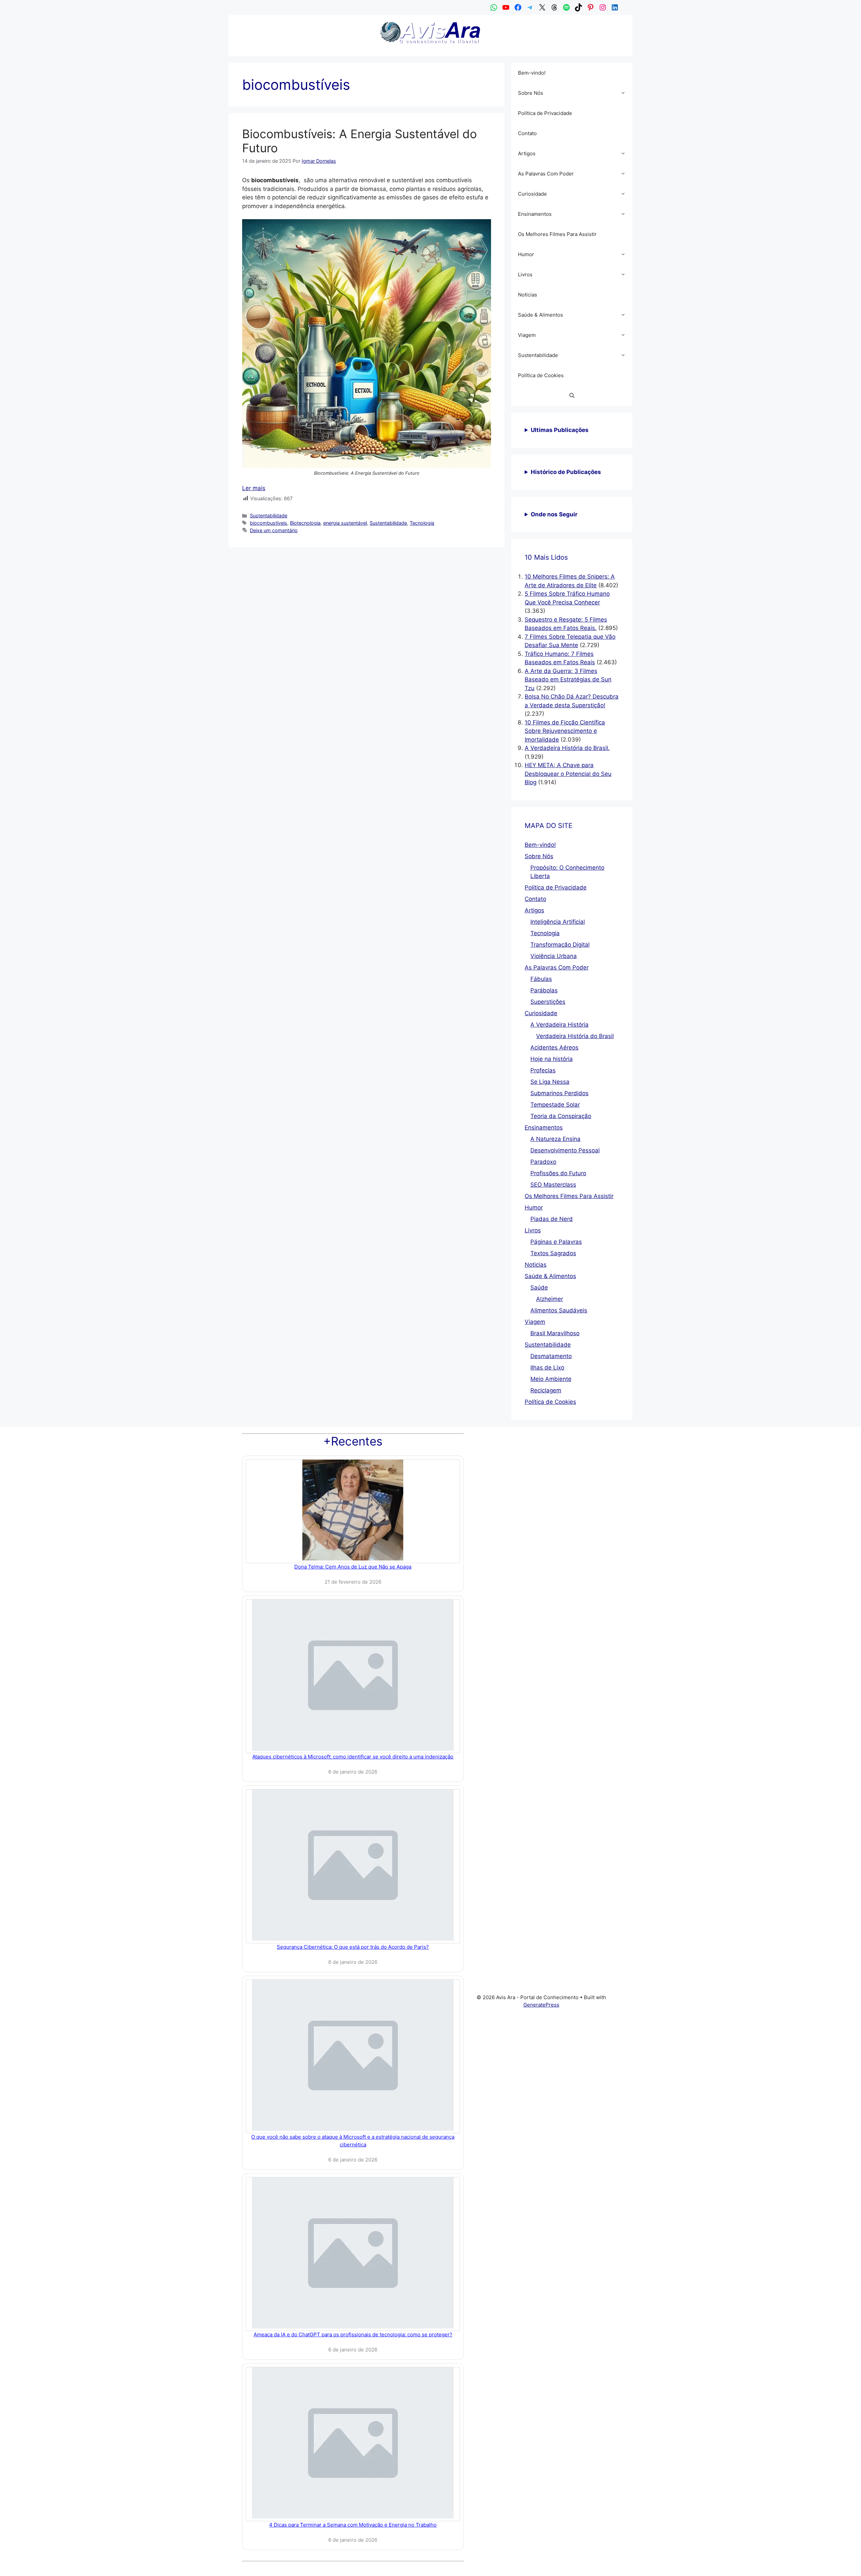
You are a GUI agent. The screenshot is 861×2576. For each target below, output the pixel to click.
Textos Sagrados (553, 1253)
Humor (526, 254)
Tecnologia (422, 523)
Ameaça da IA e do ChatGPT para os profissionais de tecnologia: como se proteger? (353, 2334)
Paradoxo (543, 1162)
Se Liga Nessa (550, 1082)
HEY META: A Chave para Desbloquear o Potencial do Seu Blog (568, 774)
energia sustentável (345, 523)
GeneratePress (541, 2005)
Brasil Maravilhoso (555, 1333)
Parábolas (544, 990)
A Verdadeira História (559, 1025)
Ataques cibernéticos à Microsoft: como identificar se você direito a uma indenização (353, 1757)
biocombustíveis (269, 523)
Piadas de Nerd (552, 1219)
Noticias (528, 295)
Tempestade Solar (555, 1105)
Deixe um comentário (274, 530)
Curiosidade (532, 194)
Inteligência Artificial (558, 922)
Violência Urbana (554, 956)
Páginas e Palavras (556, 1242)
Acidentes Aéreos (554, 1047)
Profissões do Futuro (558, 1173)
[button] (625, 93)
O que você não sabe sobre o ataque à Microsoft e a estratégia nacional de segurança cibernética (353, 2141)
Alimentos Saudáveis (559, 1310)
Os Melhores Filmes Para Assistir (557, 234)
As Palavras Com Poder (546, 174)
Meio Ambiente (551, 1379)
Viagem (527, 335)
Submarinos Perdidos (559, 1093)
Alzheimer (550, 1299)
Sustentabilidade (269, 516)
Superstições (548, 1002)
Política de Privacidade (545, 113)
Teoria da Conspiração (561, 1116)
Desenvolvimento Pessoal (565, 1150)
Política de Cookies (541, 375)
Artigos (527, 153)
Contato (527, 133)
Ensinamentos (535, 214)
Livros (525, 274)
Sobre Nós (531, 93)
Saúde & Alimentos (540, 315)
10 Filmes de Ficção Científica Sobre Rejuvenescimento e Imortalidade (565, 731)
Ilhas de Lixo (547, 1368)
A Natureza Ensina (555, 1139)
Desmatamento (551, 1356)
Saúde (539, 1287)
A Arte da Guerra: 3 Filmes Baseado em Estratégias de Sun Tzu (568, 680)
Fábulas (541, 979)
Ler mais (254, 488)
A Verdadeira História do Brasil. (567, 748)
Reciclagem (546, 1390)
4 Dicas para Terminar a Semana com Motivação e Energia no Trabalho (353, 2525)
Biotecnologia (305, 523)
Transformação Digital (560, 945)
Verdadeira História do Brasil (575, 1036)
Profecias (543, 1070)
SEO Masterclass (553, 1185)
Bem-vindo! (532, 73)
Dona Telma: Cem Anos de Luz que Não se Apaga (353, 1567)
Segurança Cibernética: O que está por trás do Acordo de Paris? (353, 1947)
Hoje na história (552, 1059)
